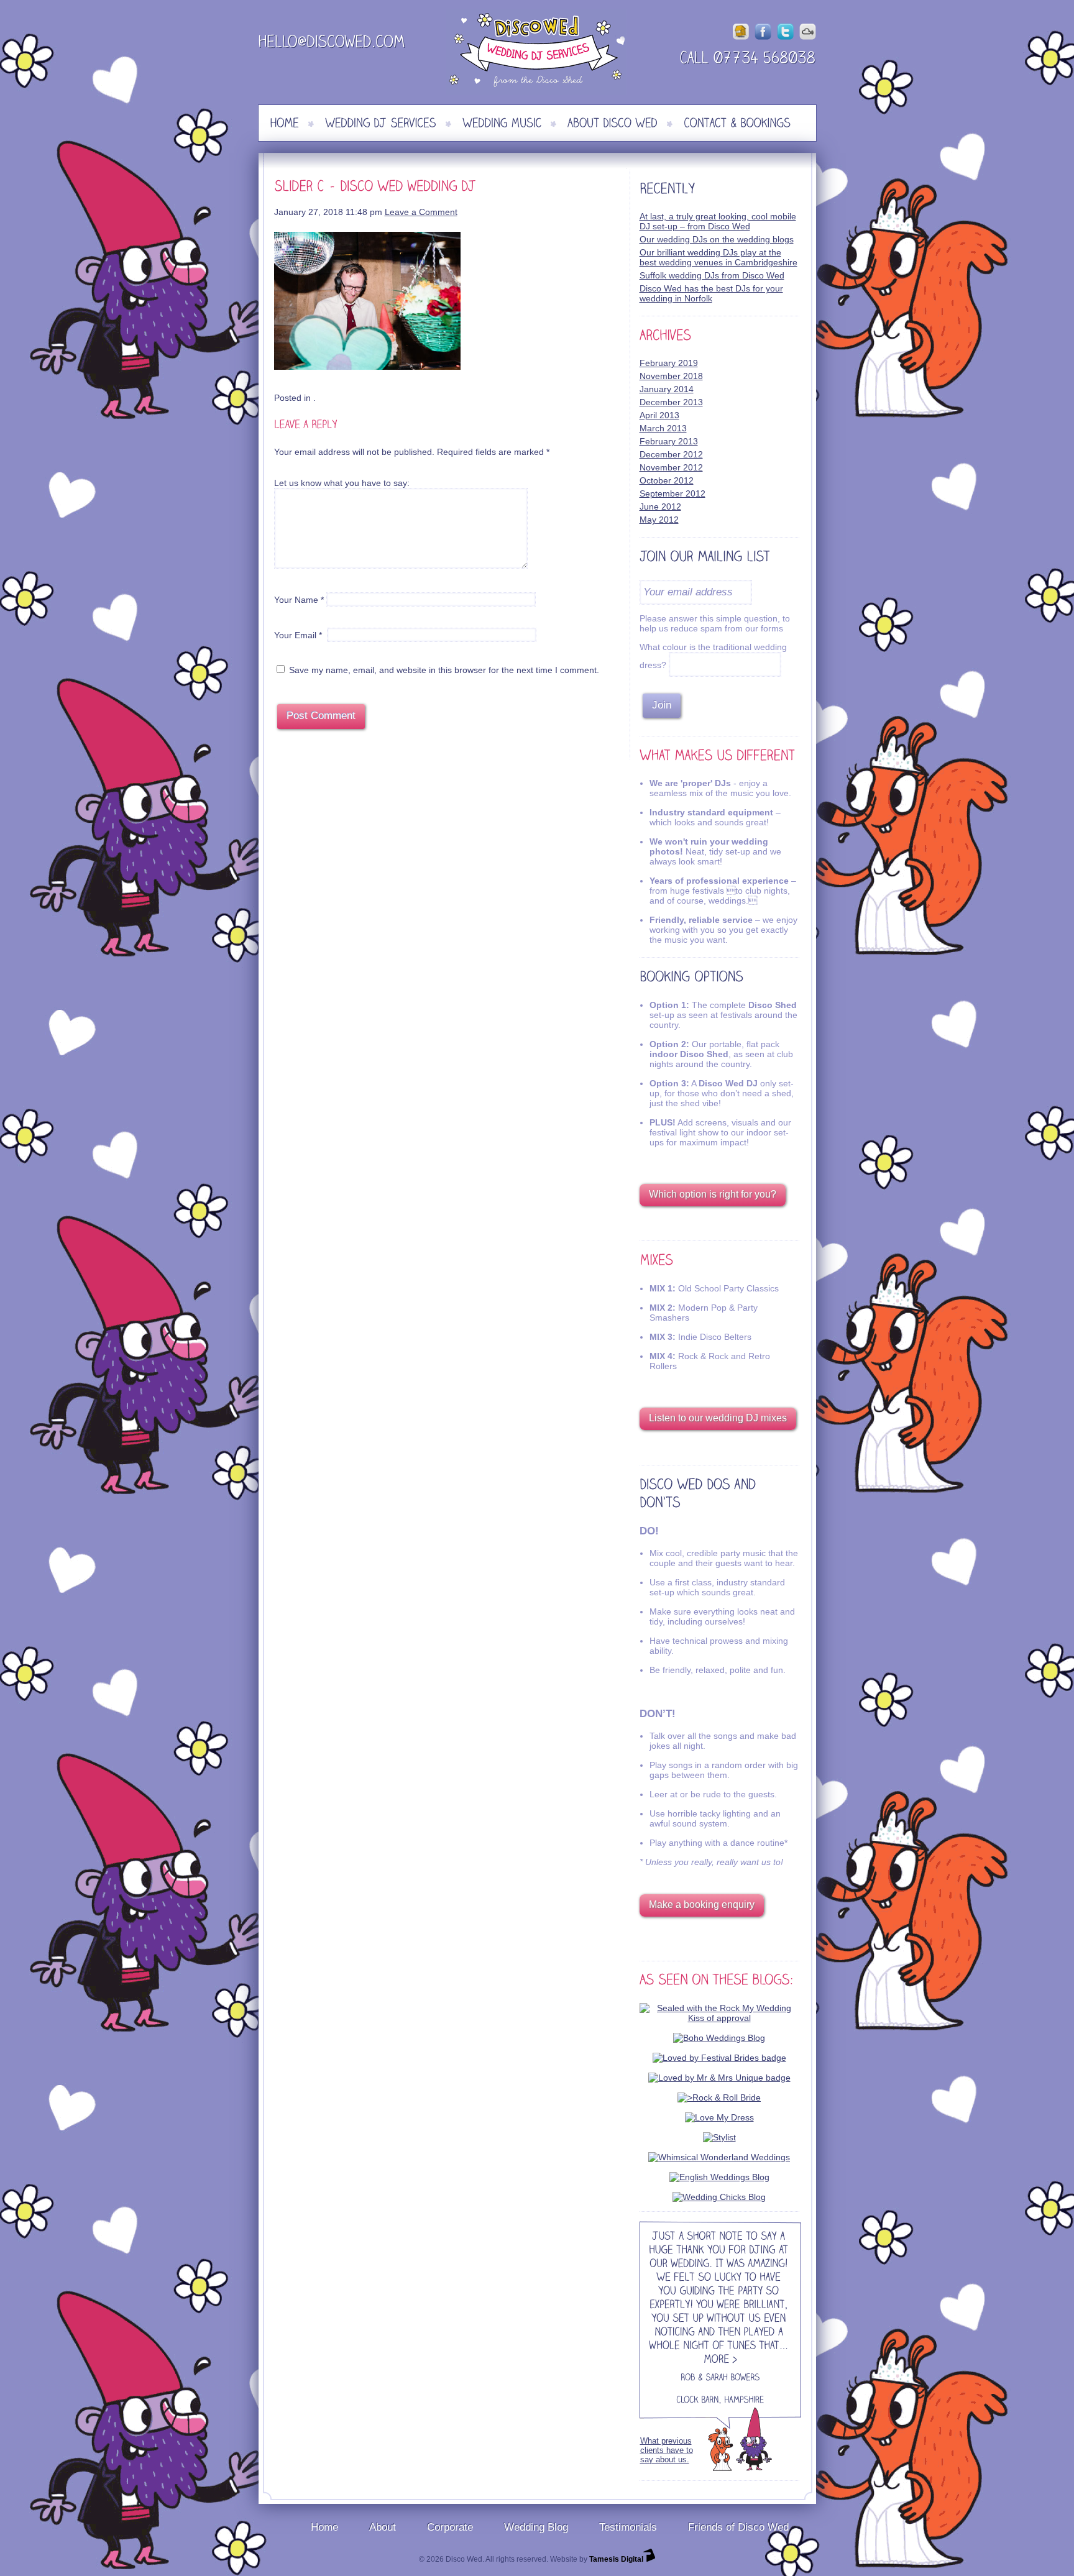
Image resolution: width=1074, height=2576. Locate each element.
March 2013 (663, 428)
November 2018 (671, 376)
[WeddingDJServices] (381, 123)
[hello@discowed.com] (332, 44)
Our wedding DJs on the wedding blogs (717, 239)
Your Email (295, 635)
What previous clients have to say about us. (667, 2450)
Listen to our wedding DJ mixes (718, 1418)
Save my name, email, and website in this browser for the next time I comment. (444, 670)
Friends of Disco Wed (738, 2527)
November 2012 (671, 467)
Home (324, 2527)
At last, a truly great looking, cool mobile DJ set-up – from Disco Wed (718, 221)
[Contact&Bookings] (737, 123)
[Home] (284, 123)
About (383, 2527)
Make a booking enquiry (702, 1904)
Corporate (450, 2527)
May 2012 (659, 520)
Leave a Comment (421, 212)
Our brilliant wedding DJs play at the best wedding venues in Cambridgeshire (718, 257)
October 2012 (667, 480)
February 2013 (669, 441)
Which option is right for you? (713, 1194)
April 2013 (659, 415)
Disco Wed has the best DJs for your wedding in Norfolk (711, 293)
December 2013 (671, 402)
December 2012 (671, 454)
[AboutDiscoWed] (613, 123)
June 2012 (660, 506)
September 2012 (672, 493)
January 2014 (667, 389)
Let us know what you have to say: (342, 483)
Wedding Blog (536, 2527)
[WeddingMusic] (502, 123)
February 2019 (669, 363)
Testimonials (628, 2527)
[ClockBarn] (697, 2401)
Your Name (296, 600)
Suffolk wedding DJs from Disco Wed (712, 275)
